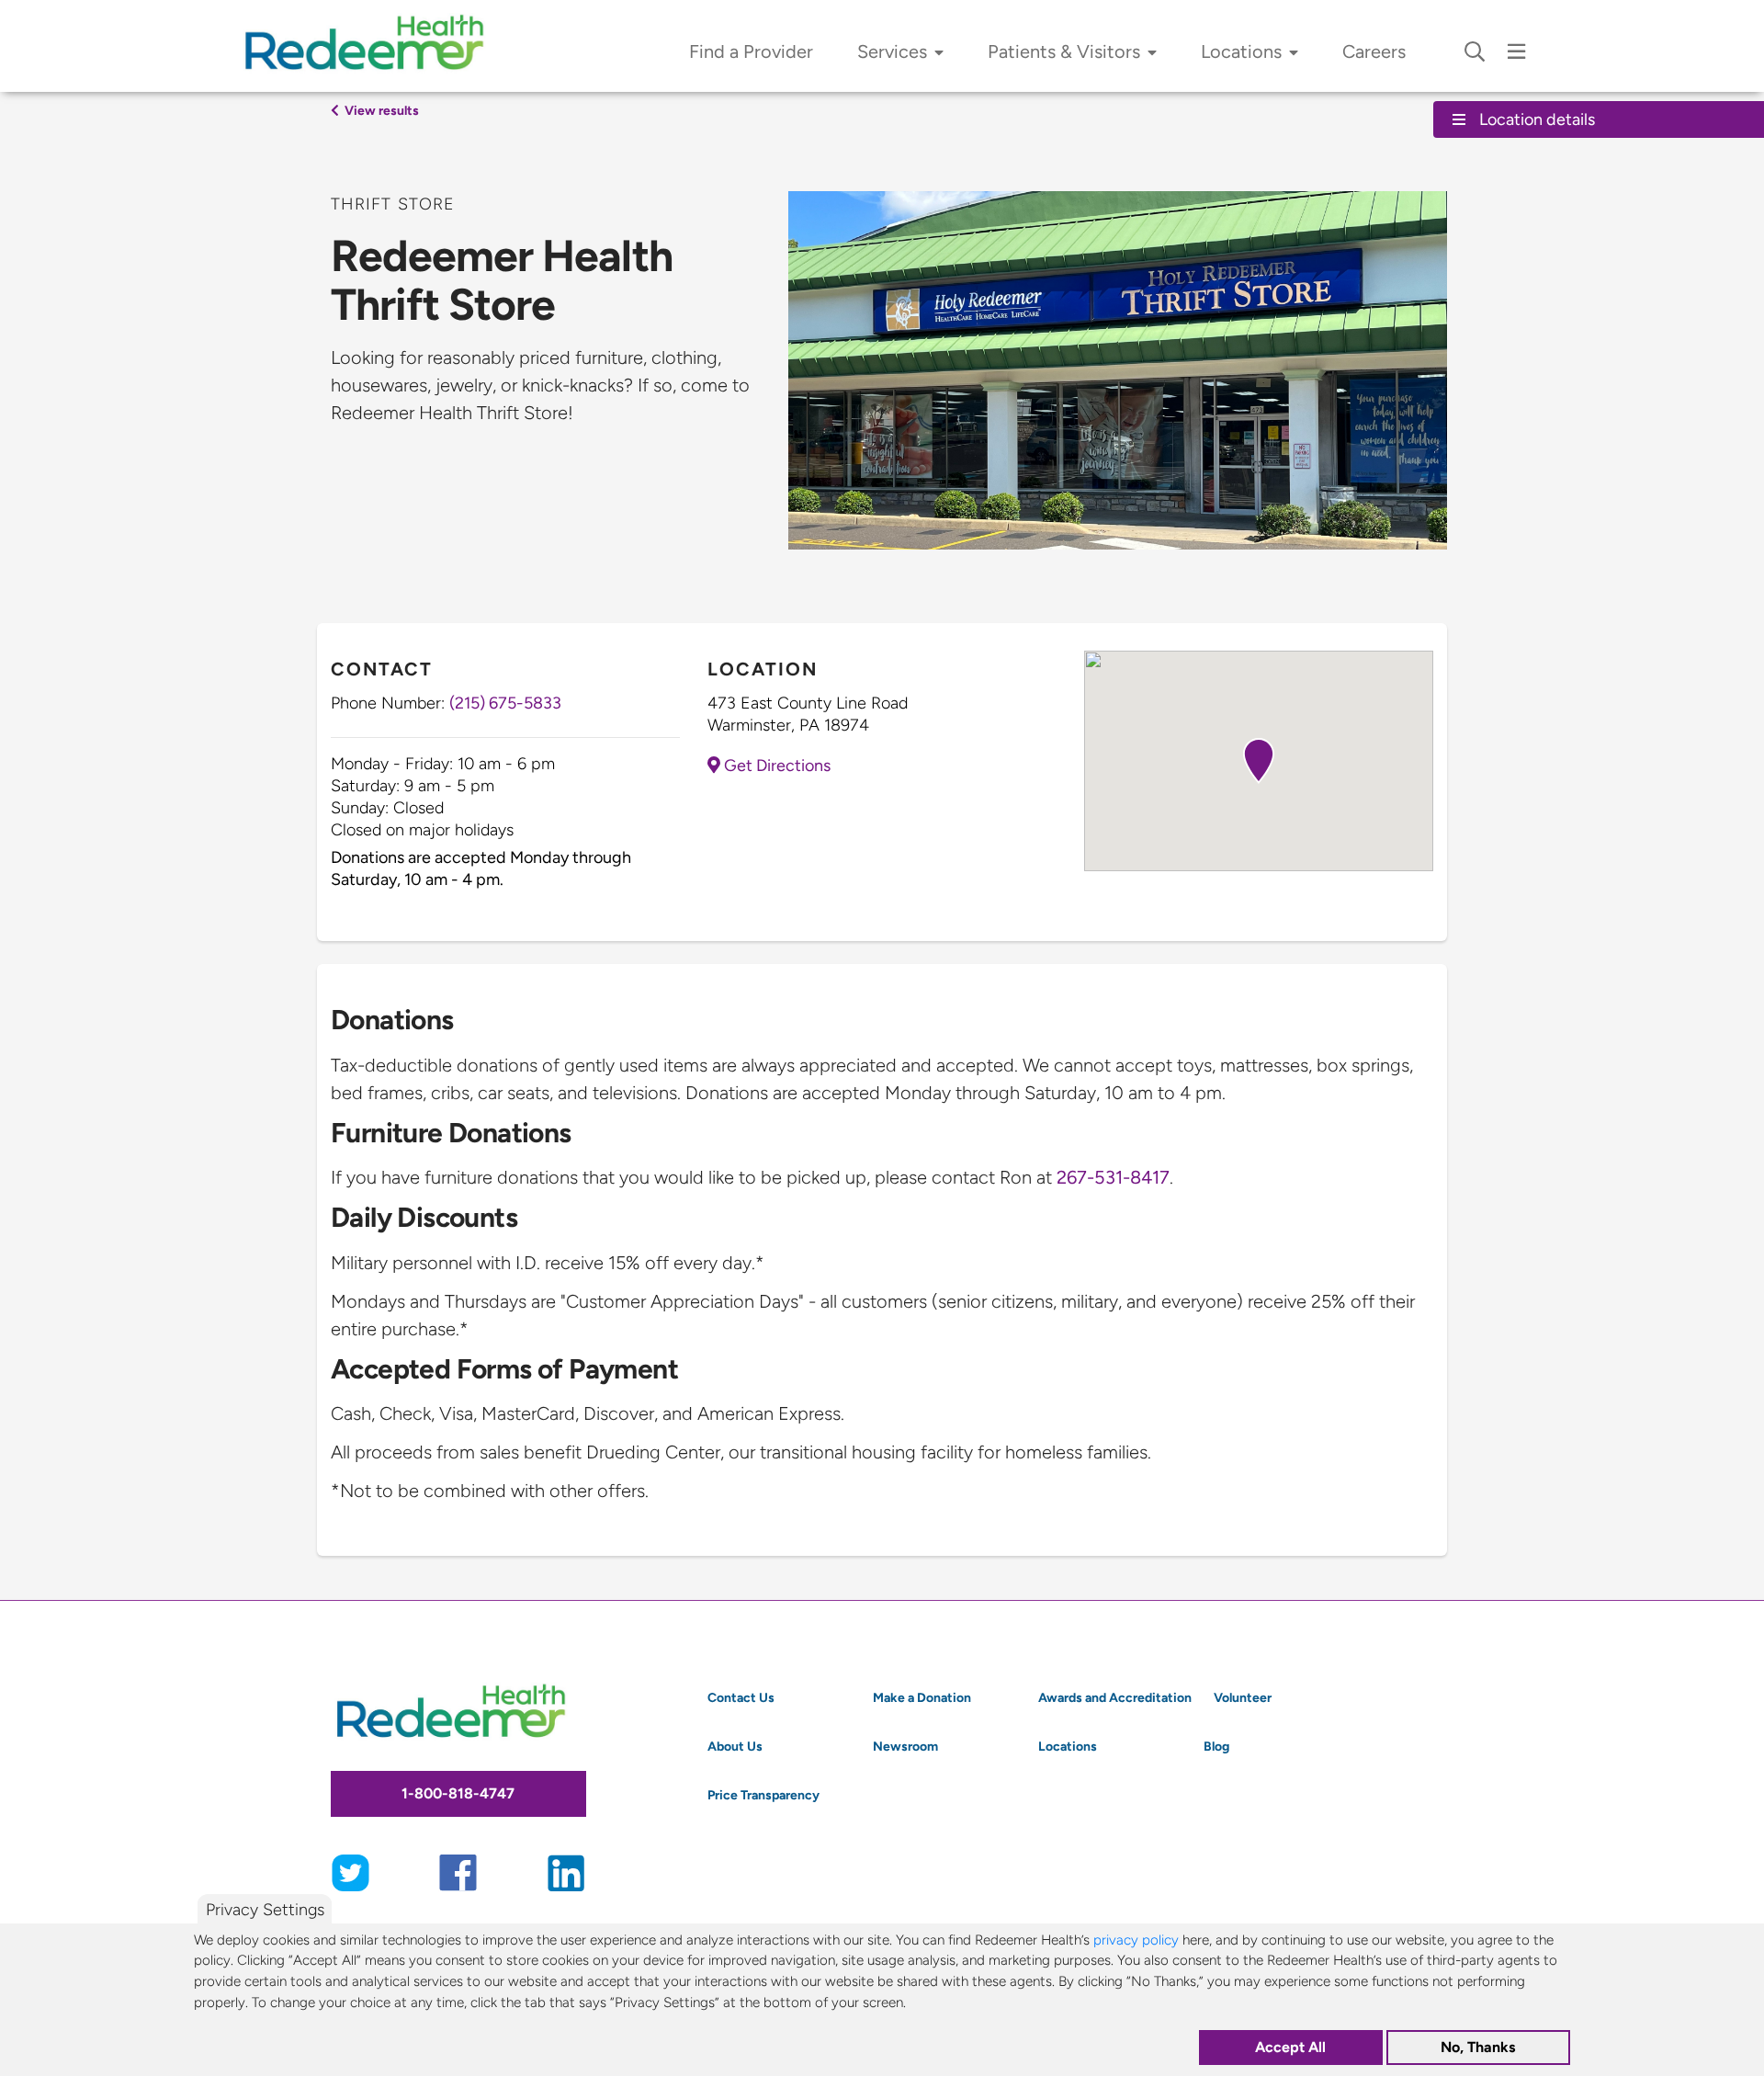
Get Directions (775, 765)
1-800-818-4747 (458, 1793)
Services (892, 51)
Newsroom (905, 1746)
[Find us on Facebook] (458, 1871)
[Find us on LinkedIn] (566, 1871)
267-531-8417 (1113, 1177)
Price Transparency (763, 1795)
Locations (1241, 51)
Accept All (1290, 2047)
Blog (1216, 1746)
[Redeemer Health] (372, 46)
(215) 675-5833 (505, 703)
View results (380, 110)
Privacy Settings (265, 1910)
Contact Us (741, 1697)
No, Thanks (1478, 2047)
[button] (1259, 761)
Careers (1374, 51)
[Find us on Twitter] (351, 1871)
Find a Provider (751, 51)
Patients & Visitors (1064, 51)
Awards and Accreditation (1115, 1697)
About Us (735, 1746)
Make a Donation (922, 1697)
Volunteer (1243, 1697)
